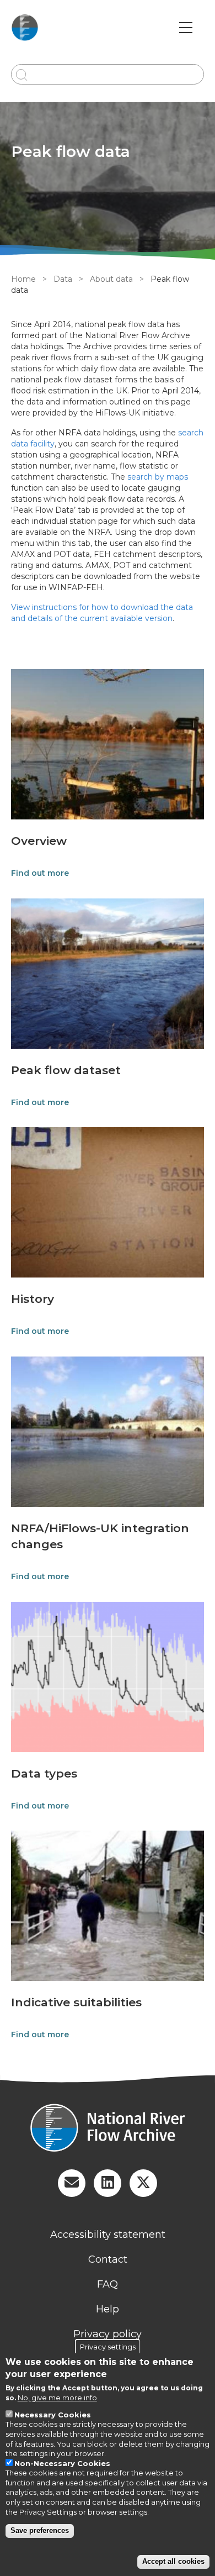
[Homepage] (108, 2129)
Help (108, 2309)
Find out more (40, 873)
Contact (108, 2259)
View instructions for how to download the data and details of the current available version (102, 613)
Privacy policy (108, 2334)
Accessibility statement (108, 2235)
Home (23, 279)
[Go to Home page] (25, 28)
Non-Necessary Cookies (62, 2463)
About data (111, 279)
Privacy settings (108, 2346)
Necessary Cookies (53, 2415)
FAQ (108, 2284)
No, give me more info (57, 2398)
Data (63, 279)
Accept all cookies (173, 2561)
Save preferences (40, 2530)
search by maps (158, 477)
